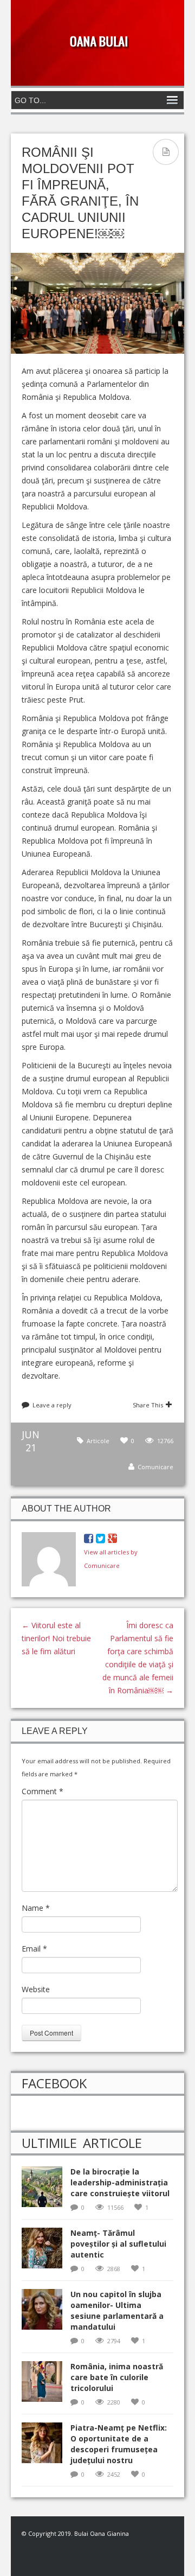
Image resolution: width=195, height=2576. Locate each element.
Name (36, 1908)
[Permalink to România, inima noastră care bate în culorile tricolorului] (46, 2385)
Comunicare (155, 1467)
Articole (98, 1441)
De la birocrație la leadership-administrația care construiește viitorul (120, 2182)
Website (36, 1989)
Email (34, 1949)
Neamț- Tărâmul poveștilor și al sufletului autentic (118, 2244)
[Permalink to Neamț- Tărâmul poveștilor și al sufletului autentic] (46, 2251)
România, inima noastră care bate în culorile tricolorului (117, 2377)
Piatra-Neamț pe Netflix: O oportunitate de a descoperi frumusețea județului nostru (119, 2444)
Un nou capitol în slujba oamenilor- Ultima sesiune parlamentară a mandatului (117, 2310)
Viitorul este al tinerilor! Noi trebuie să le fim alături (56, 1638)
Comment (43, 1791)
